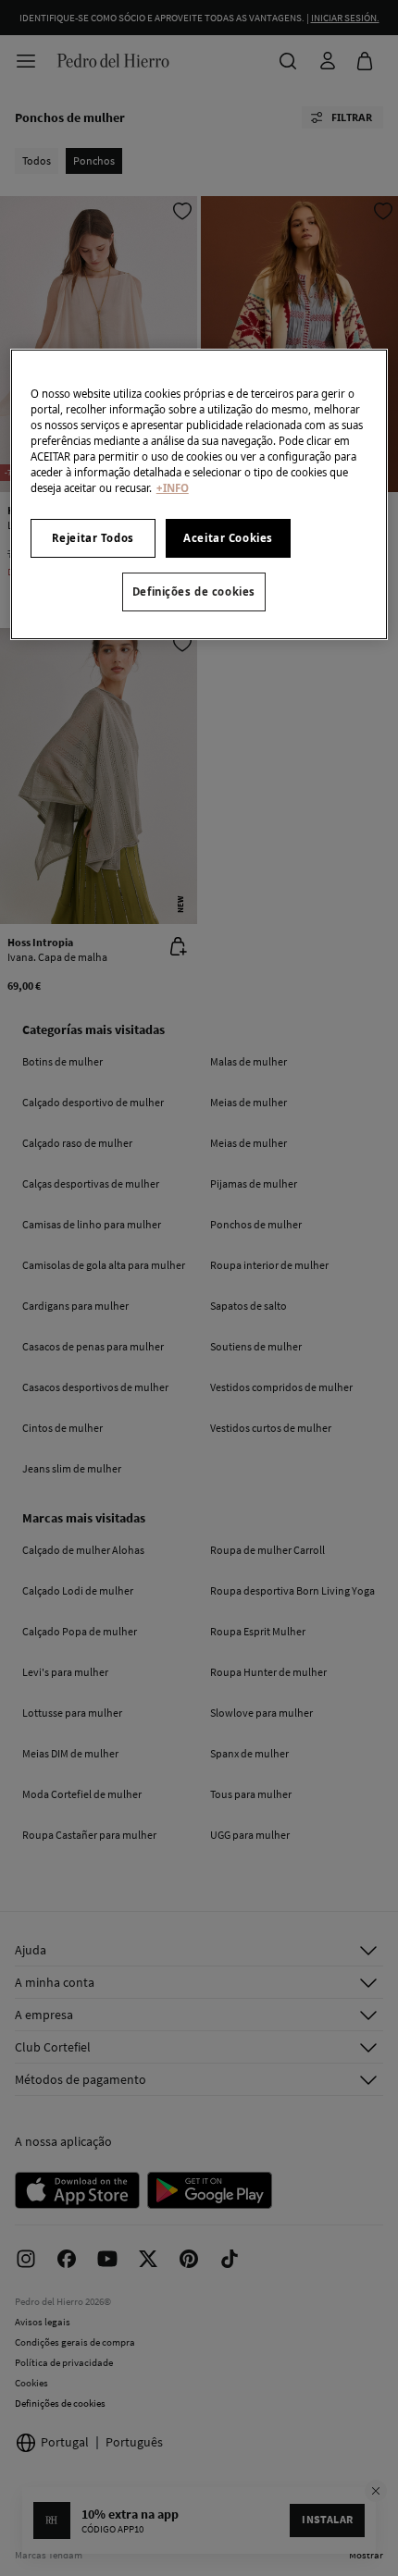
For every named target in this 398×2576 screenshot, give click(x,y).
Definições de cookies (194, 592)
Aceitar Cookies (228, 538)
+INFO (173, 488)
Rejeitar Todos (93, 538)
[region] (199, 494)
